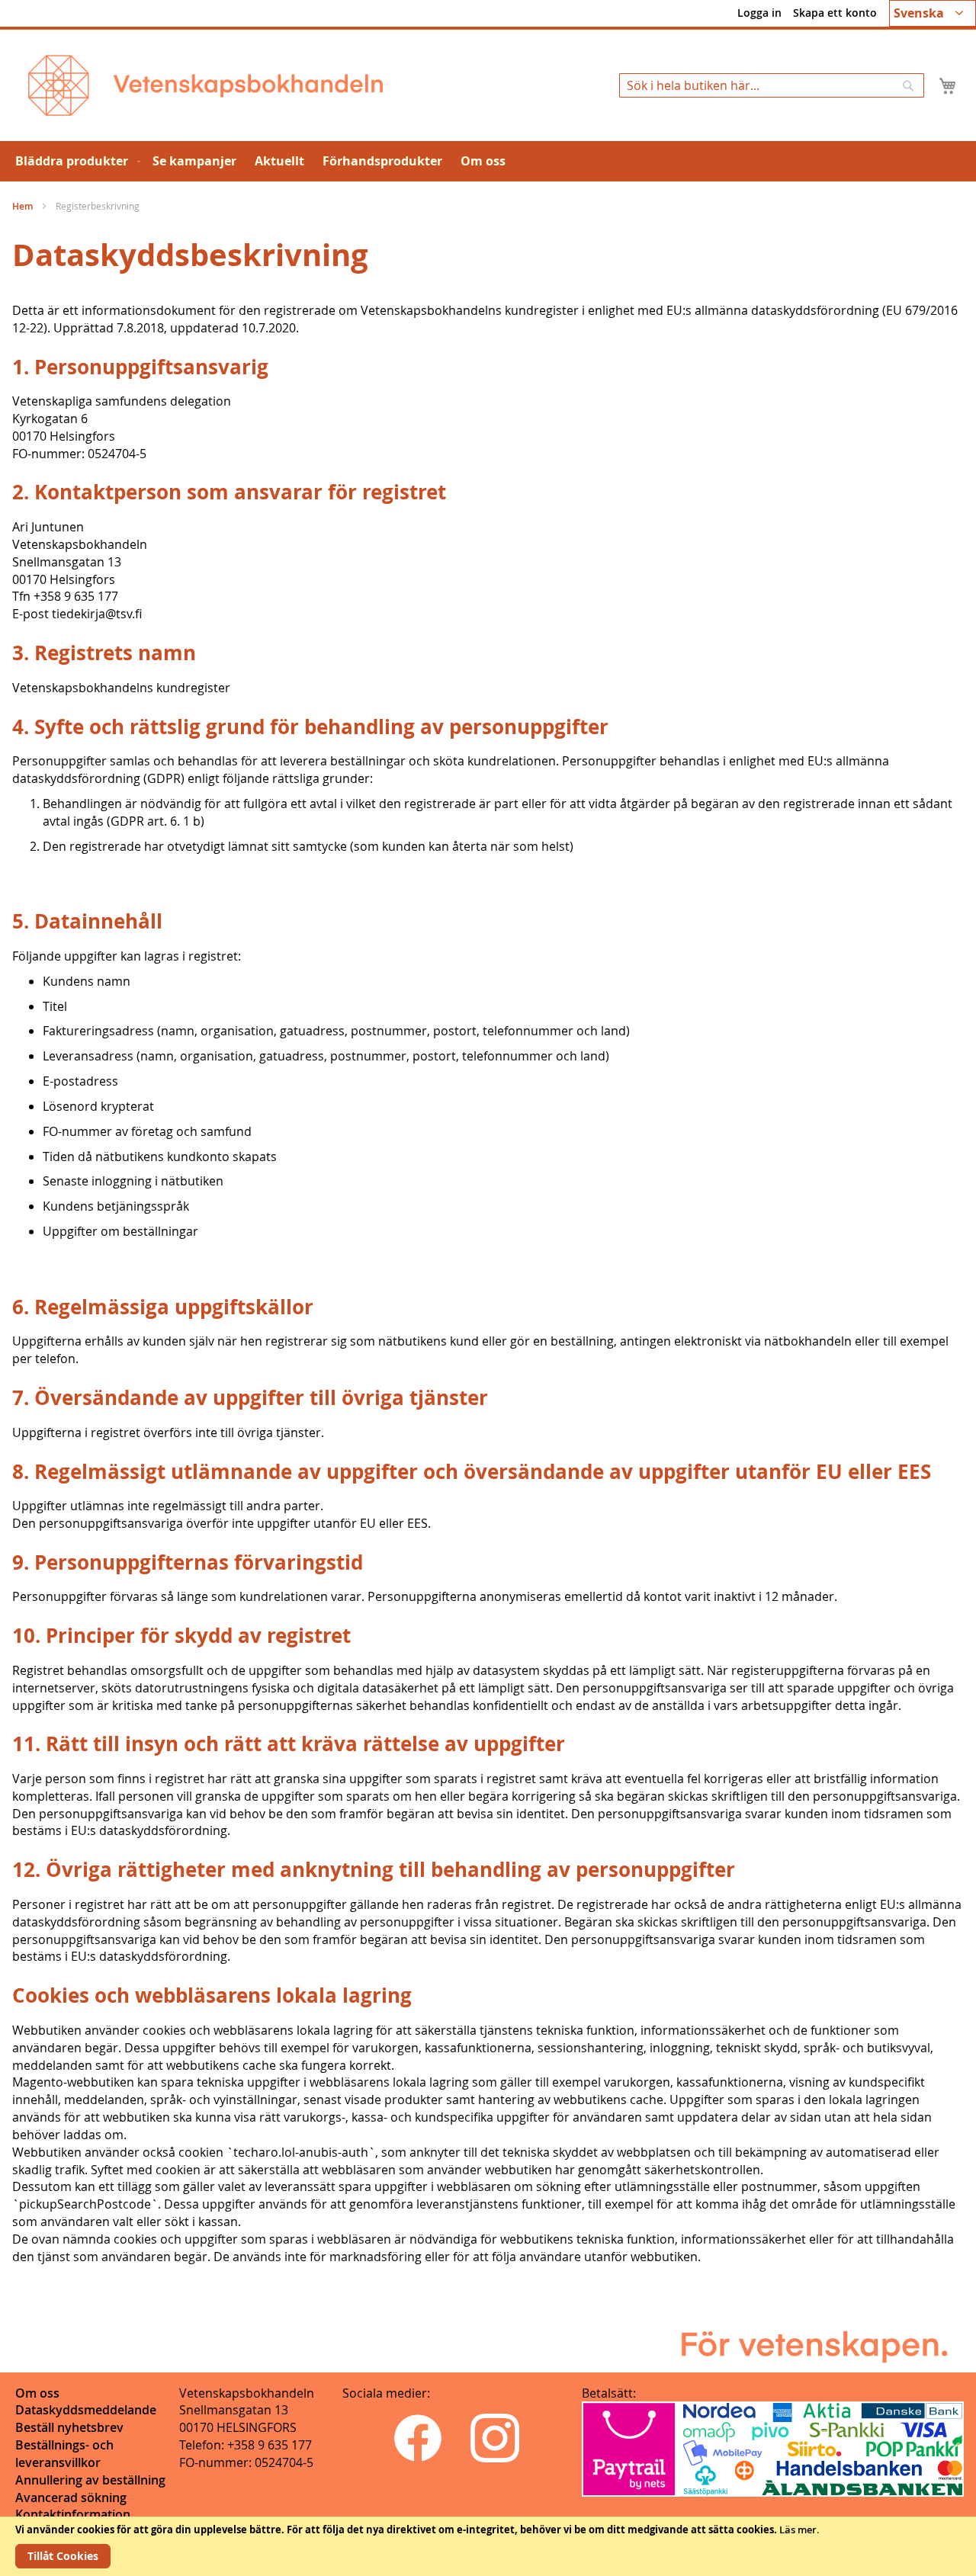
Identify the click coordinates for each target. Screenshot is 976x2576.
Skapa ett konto (835, 13)
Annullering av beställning (90, 2480)
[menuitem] (75, 161)
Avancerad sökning (71, 2497)
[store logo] (205, 85)
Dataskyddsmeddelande (86, 2410)
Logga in (759, 13)
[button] (933, 13)
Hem (24, 206)
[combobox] (772, 85)
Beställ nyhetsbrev (69, 2427)
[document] (488, 2546)
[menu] (488, 161)
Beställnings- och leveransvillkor (64, 2454)
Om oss (37, 2393)
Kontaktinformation (73, 2514)
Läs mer (798, 2529)
